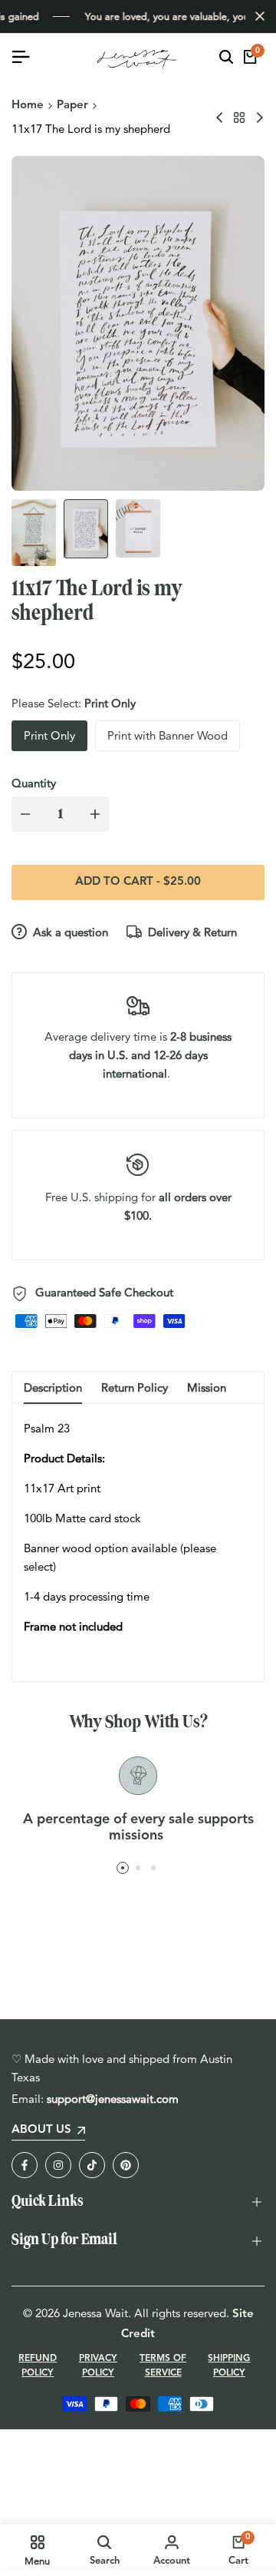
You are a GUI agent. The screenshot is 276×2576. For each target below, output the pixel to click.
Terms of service (163, 2366)
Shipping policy (229, 2366)
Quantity (34, 783)
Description (53, 1387)
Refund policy (38, 2366)
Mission (207, 1387)
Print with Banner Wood (168, 735)
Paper (72, 106)
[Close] (257, 16)
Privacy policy (98, 2366)
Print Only (49, 735)
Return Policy (135, 1387)
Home (28, 106)
